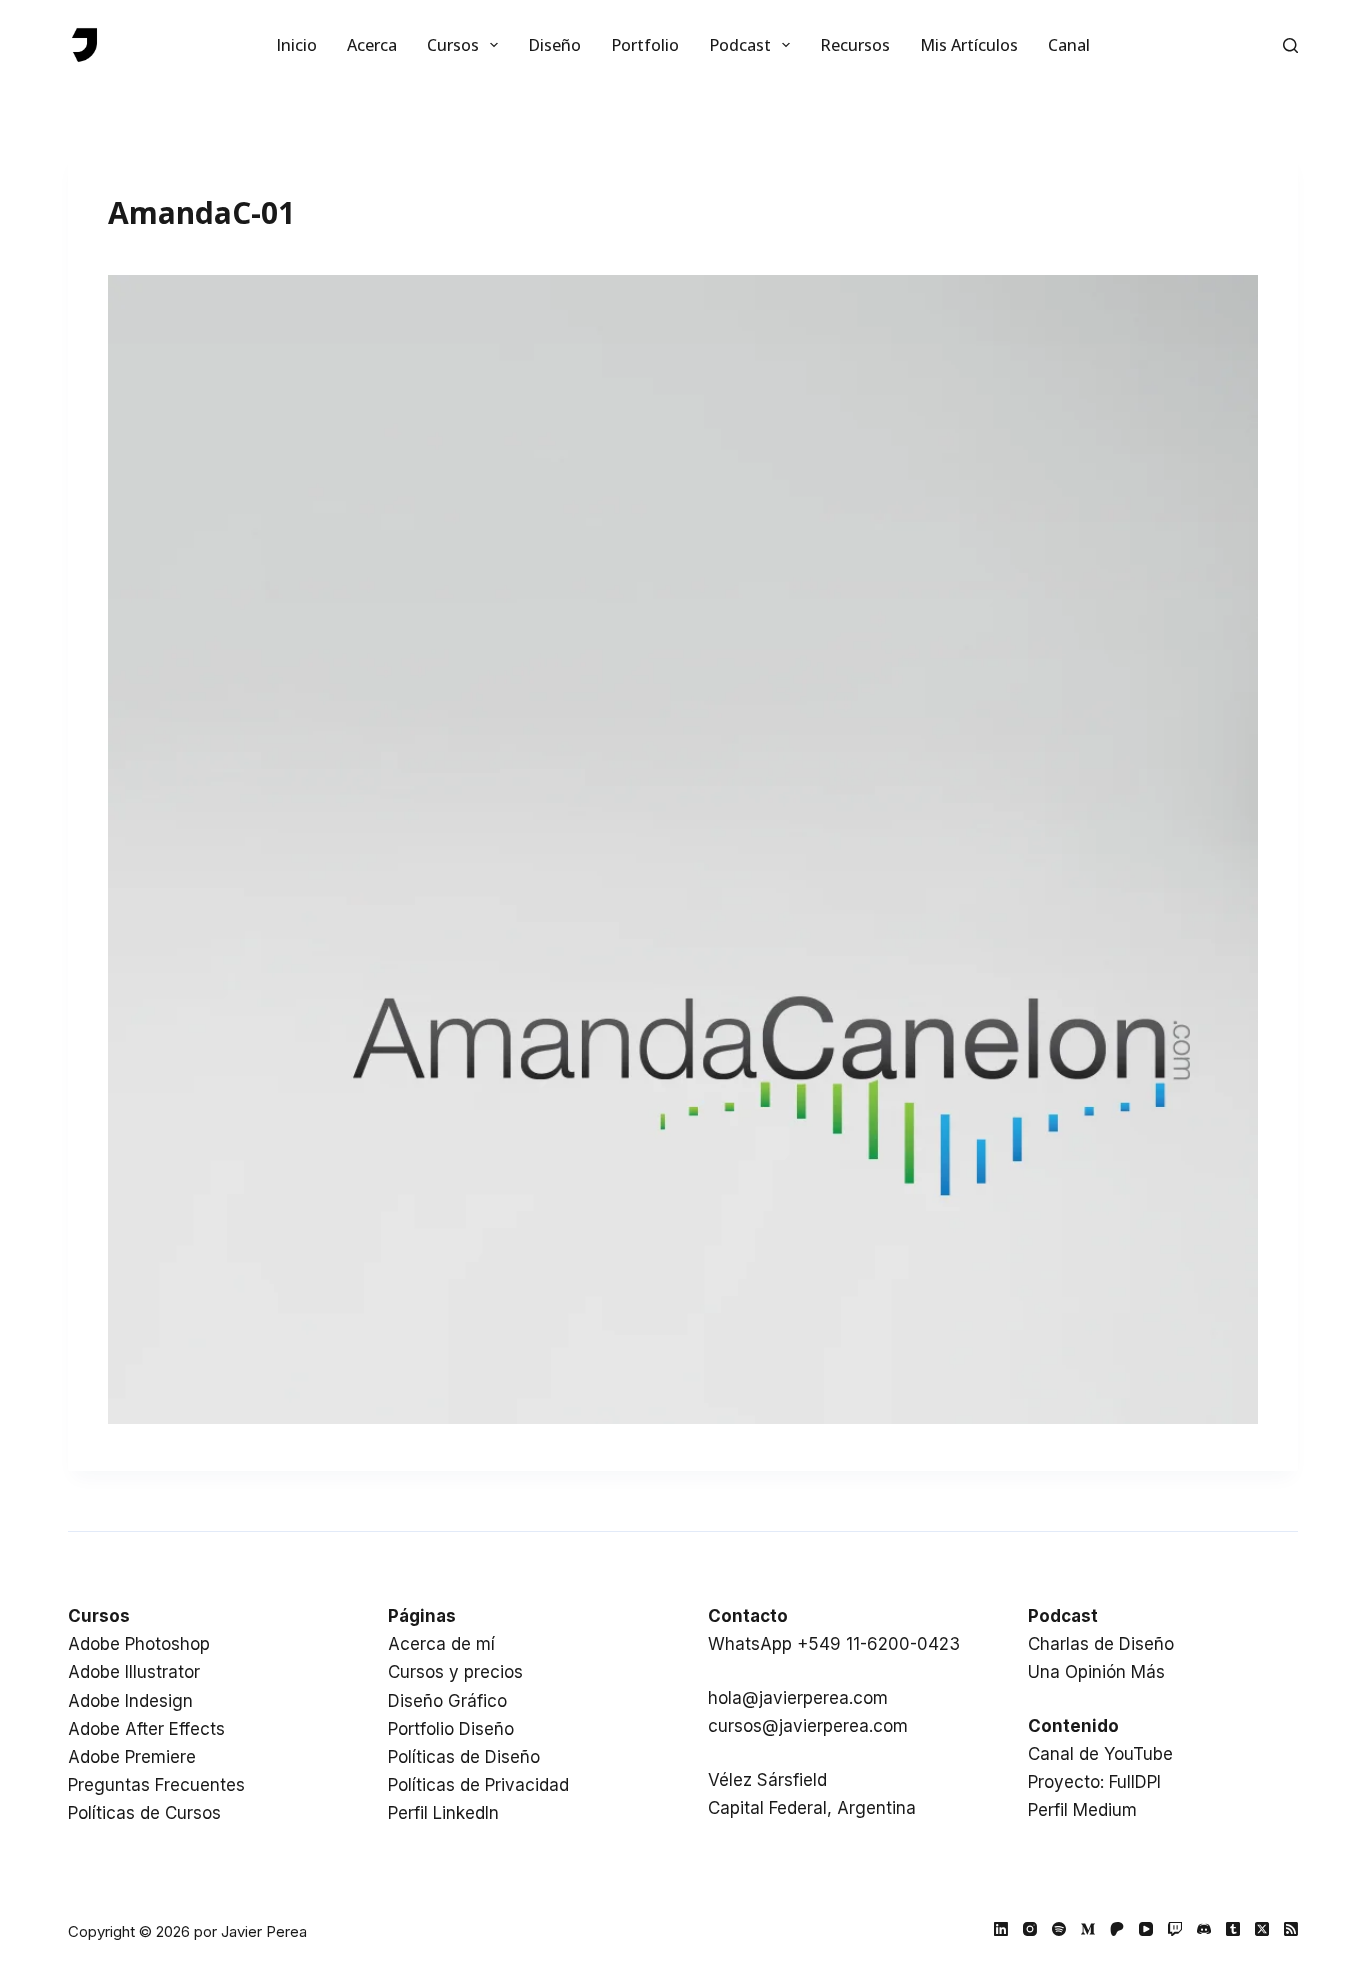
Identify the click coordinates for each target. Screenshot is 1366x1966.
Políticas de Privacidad (478, 1785)
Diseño (554, 45)
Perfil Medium (1082, 1810)
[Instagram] (1030, 1929)
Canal (1069, 45)
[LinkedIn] (1001, 1929)
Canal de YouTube (1100, 1754)
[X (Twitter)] (1262, 1929)
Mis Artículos (969, 45)
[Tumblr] (1233, 1929)
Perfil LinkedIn (443, 1813)
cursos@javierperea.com (808, 1726)
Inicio (296, 45)
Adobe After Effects (146, 1729)
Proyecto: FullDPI (1094, 1782)
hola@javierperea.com (798, 1698)
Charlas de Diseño (1101, 1644)
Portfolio (645, 45)
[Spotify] (1059, 1929)
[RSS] (1291, 1929)
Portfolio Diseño (451, 1729)
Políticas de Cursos (144, 1813)
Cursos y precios (455, 1672)
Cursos (453, 45)
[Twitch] (1175, 1929)
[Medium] (1088, 1929)
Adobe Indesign (130, 1701)
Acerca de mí (441, 1644)
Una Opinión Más (1096, 1672)
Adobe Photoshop (139, 1644)
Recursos (855, 45)
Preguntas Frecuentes (156, 1785)
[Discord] (1204, 1929)
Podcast (740, 45)
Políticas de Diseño (464, 1757)
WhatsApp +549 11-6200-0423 (834, 1644)
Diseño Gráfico (447, 1701)
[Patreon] (1117, 1929)
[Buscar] (1290, 45)
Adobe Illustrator (134, 1672)
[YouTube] (1146, 1929)
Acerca (372, 45)
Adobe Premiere (132, 1757)
